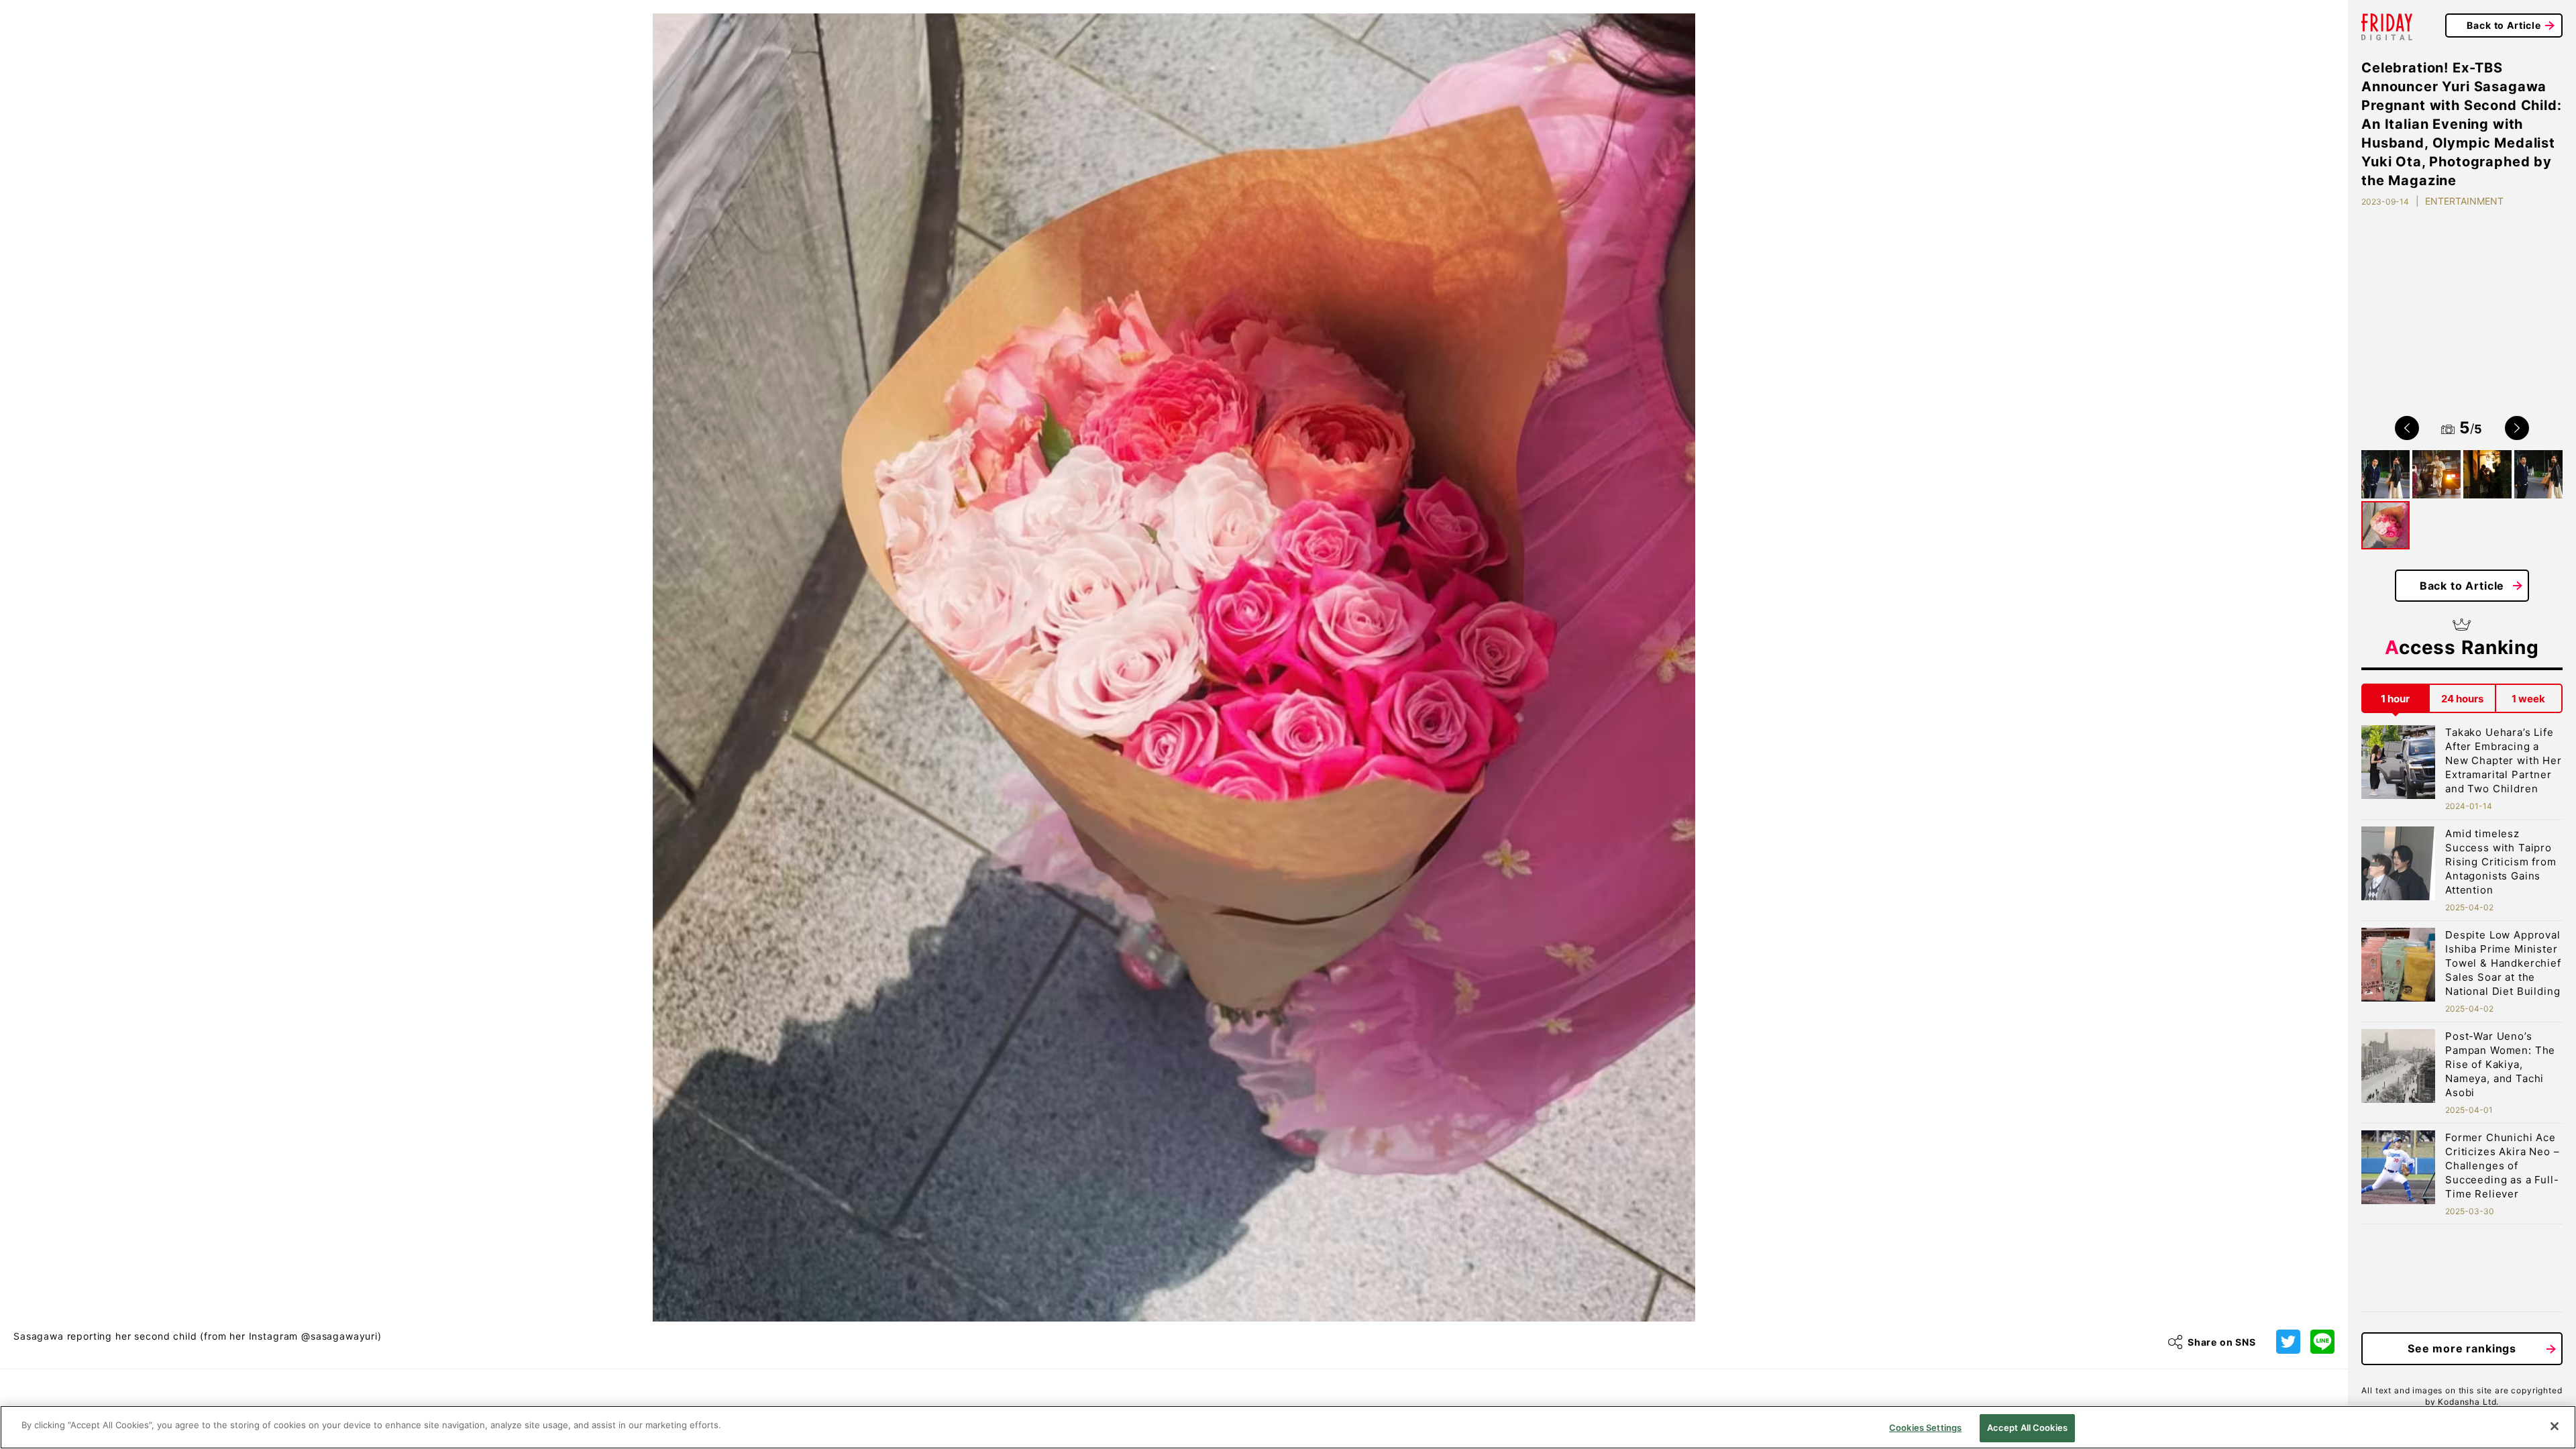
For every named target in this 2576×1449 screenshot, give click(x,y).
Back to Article (2504, 25)
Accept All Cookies (2027, 1428)
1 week (2528, 699)
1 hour (2395, 699)
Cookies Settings (1925, 1428)
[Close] (2555, 1426)
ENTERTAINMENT (2464, 201)
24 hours (2462, 699)
